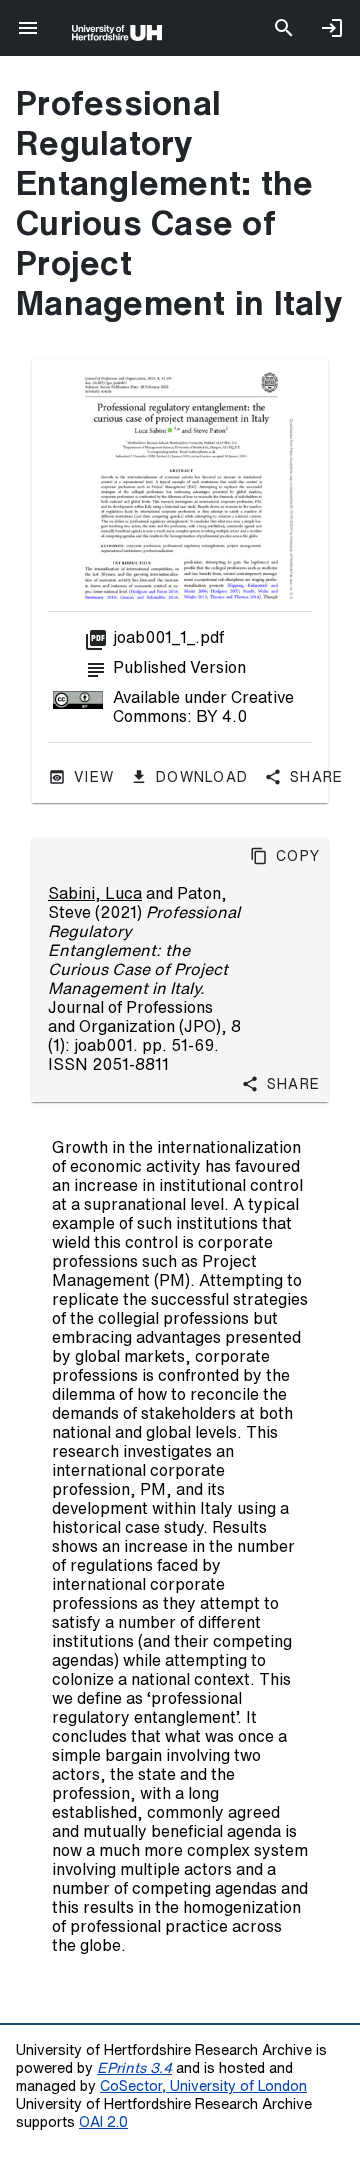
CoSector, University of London (203, 2085)
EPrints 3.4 (134, 2067)
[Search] (284, 28)
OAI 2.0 (103, 2121)
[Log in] (332, 28)
